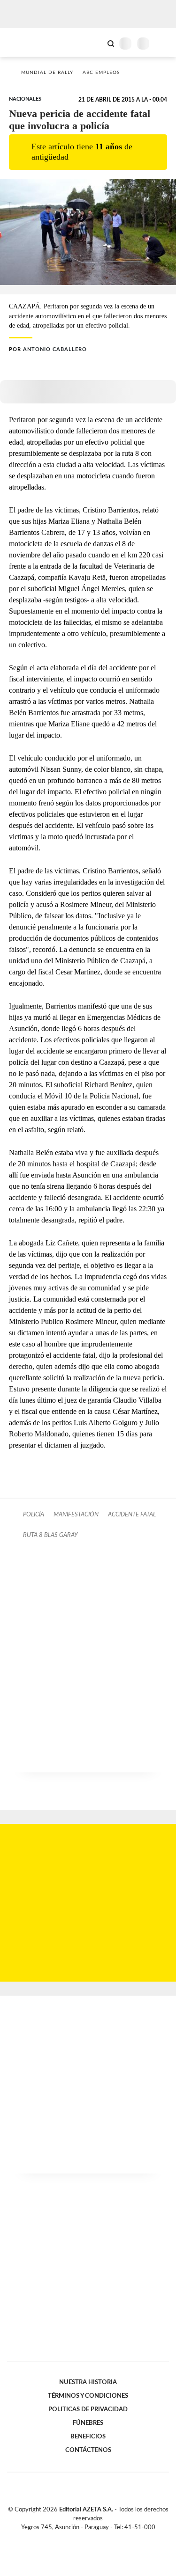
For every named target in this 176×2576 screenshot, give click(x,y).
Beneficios (88, 2437)
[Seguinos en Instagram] (104, 2538)
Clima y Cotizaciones (95, 43)
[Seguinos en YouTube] (94, 2538)
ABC (25, 42)
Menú (163, 43)
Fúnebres (88, 2423)
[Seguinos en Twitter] (84, 2538)
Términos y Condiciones (88, 2396)
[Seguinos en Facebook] (75, 2538)
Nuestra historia (88, 2382)
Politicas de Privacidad (88, 2409)
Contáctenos (88, 2450)
